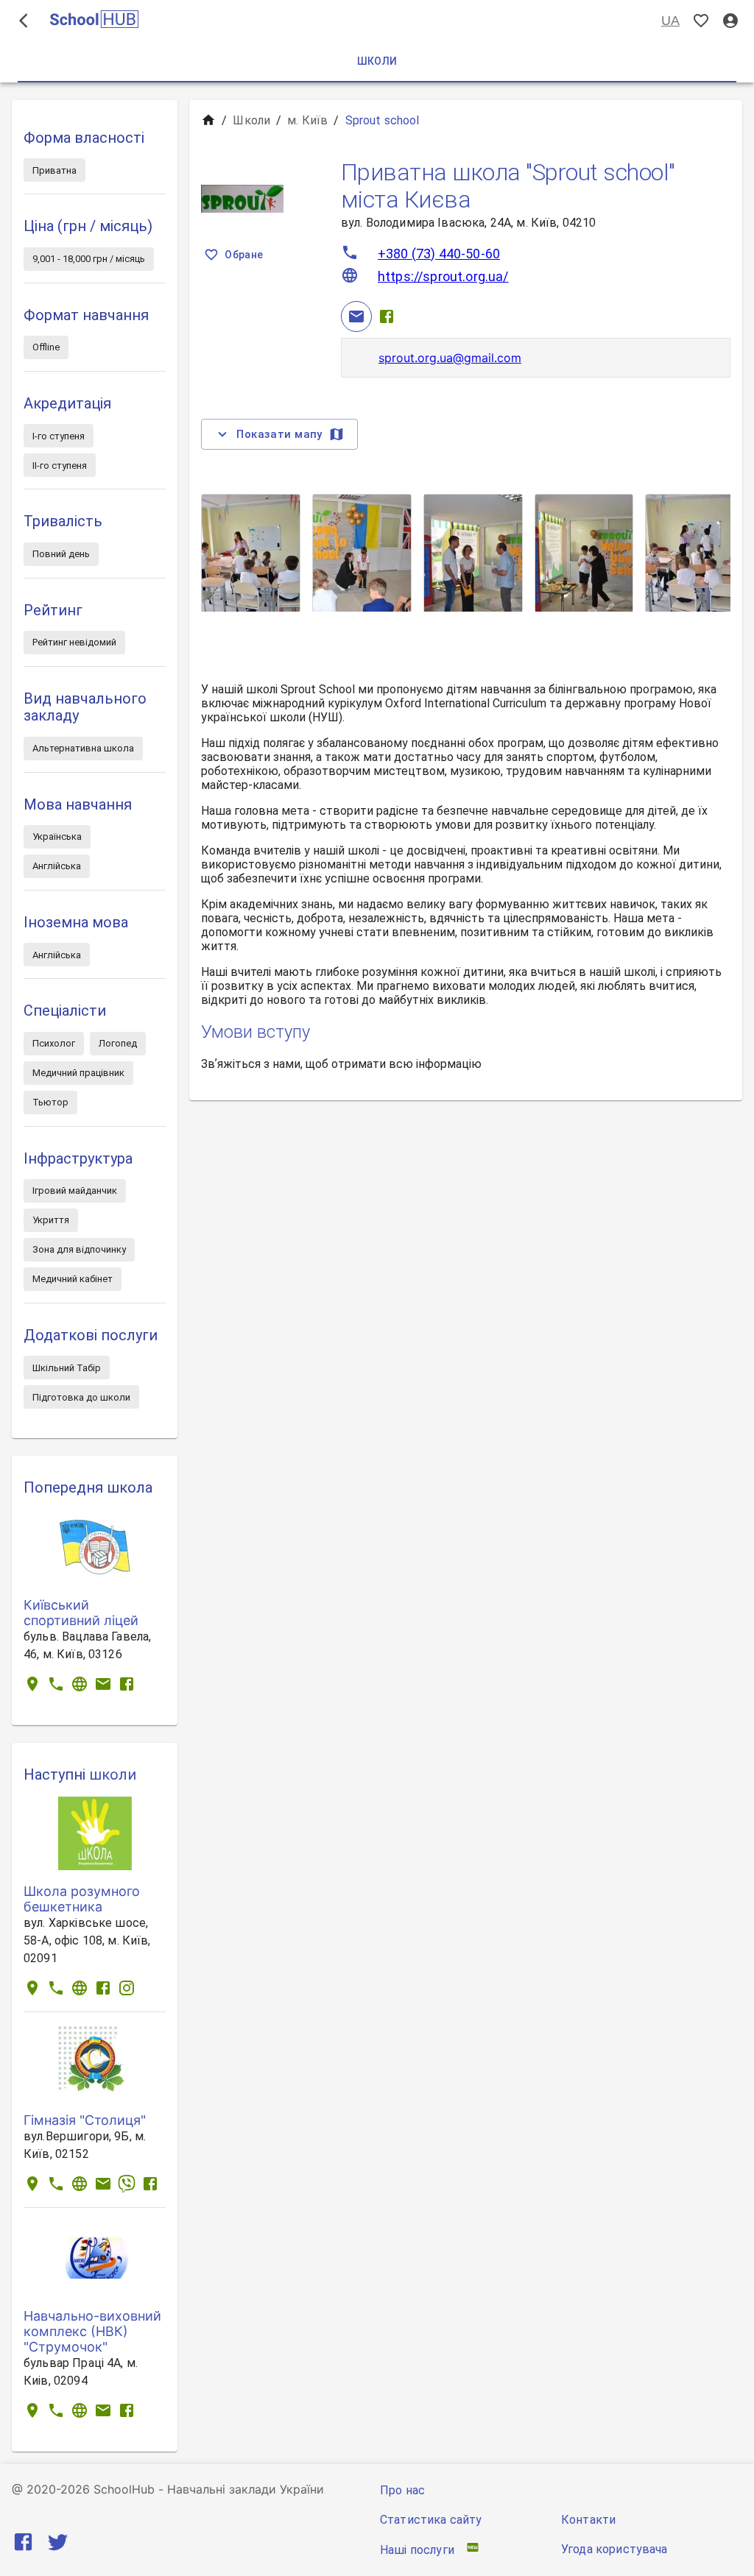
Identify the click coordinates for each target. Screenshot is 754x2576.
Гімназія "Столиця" (85, 2120)
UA (670, 21)
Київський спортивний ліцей (81, 1613)
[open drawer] (24, 21)
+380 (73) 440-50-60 (439, 254)
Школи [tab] (377, 61)
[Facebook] (387, 316)
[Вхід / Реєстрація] (730, 21)
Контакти (588, 2520)
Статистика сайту (431, 2520)
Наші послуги (417, 2550)
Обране (244, 255)
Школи (251, 120)
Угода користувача (614, 2549)
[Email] (356, 316)
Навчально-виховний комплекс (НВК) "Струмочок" (92, 2331)
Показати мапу (279, 434)
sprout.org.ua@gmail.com (450, 358)
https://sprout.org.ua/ (443, 276)
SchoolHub (124, 2489)
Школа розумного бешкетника (82, 1899)
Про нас (402, 2490)
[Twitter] (58, 2545)
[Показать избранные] (701, 21)
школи (113, 1774)
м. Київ (307, 120)
